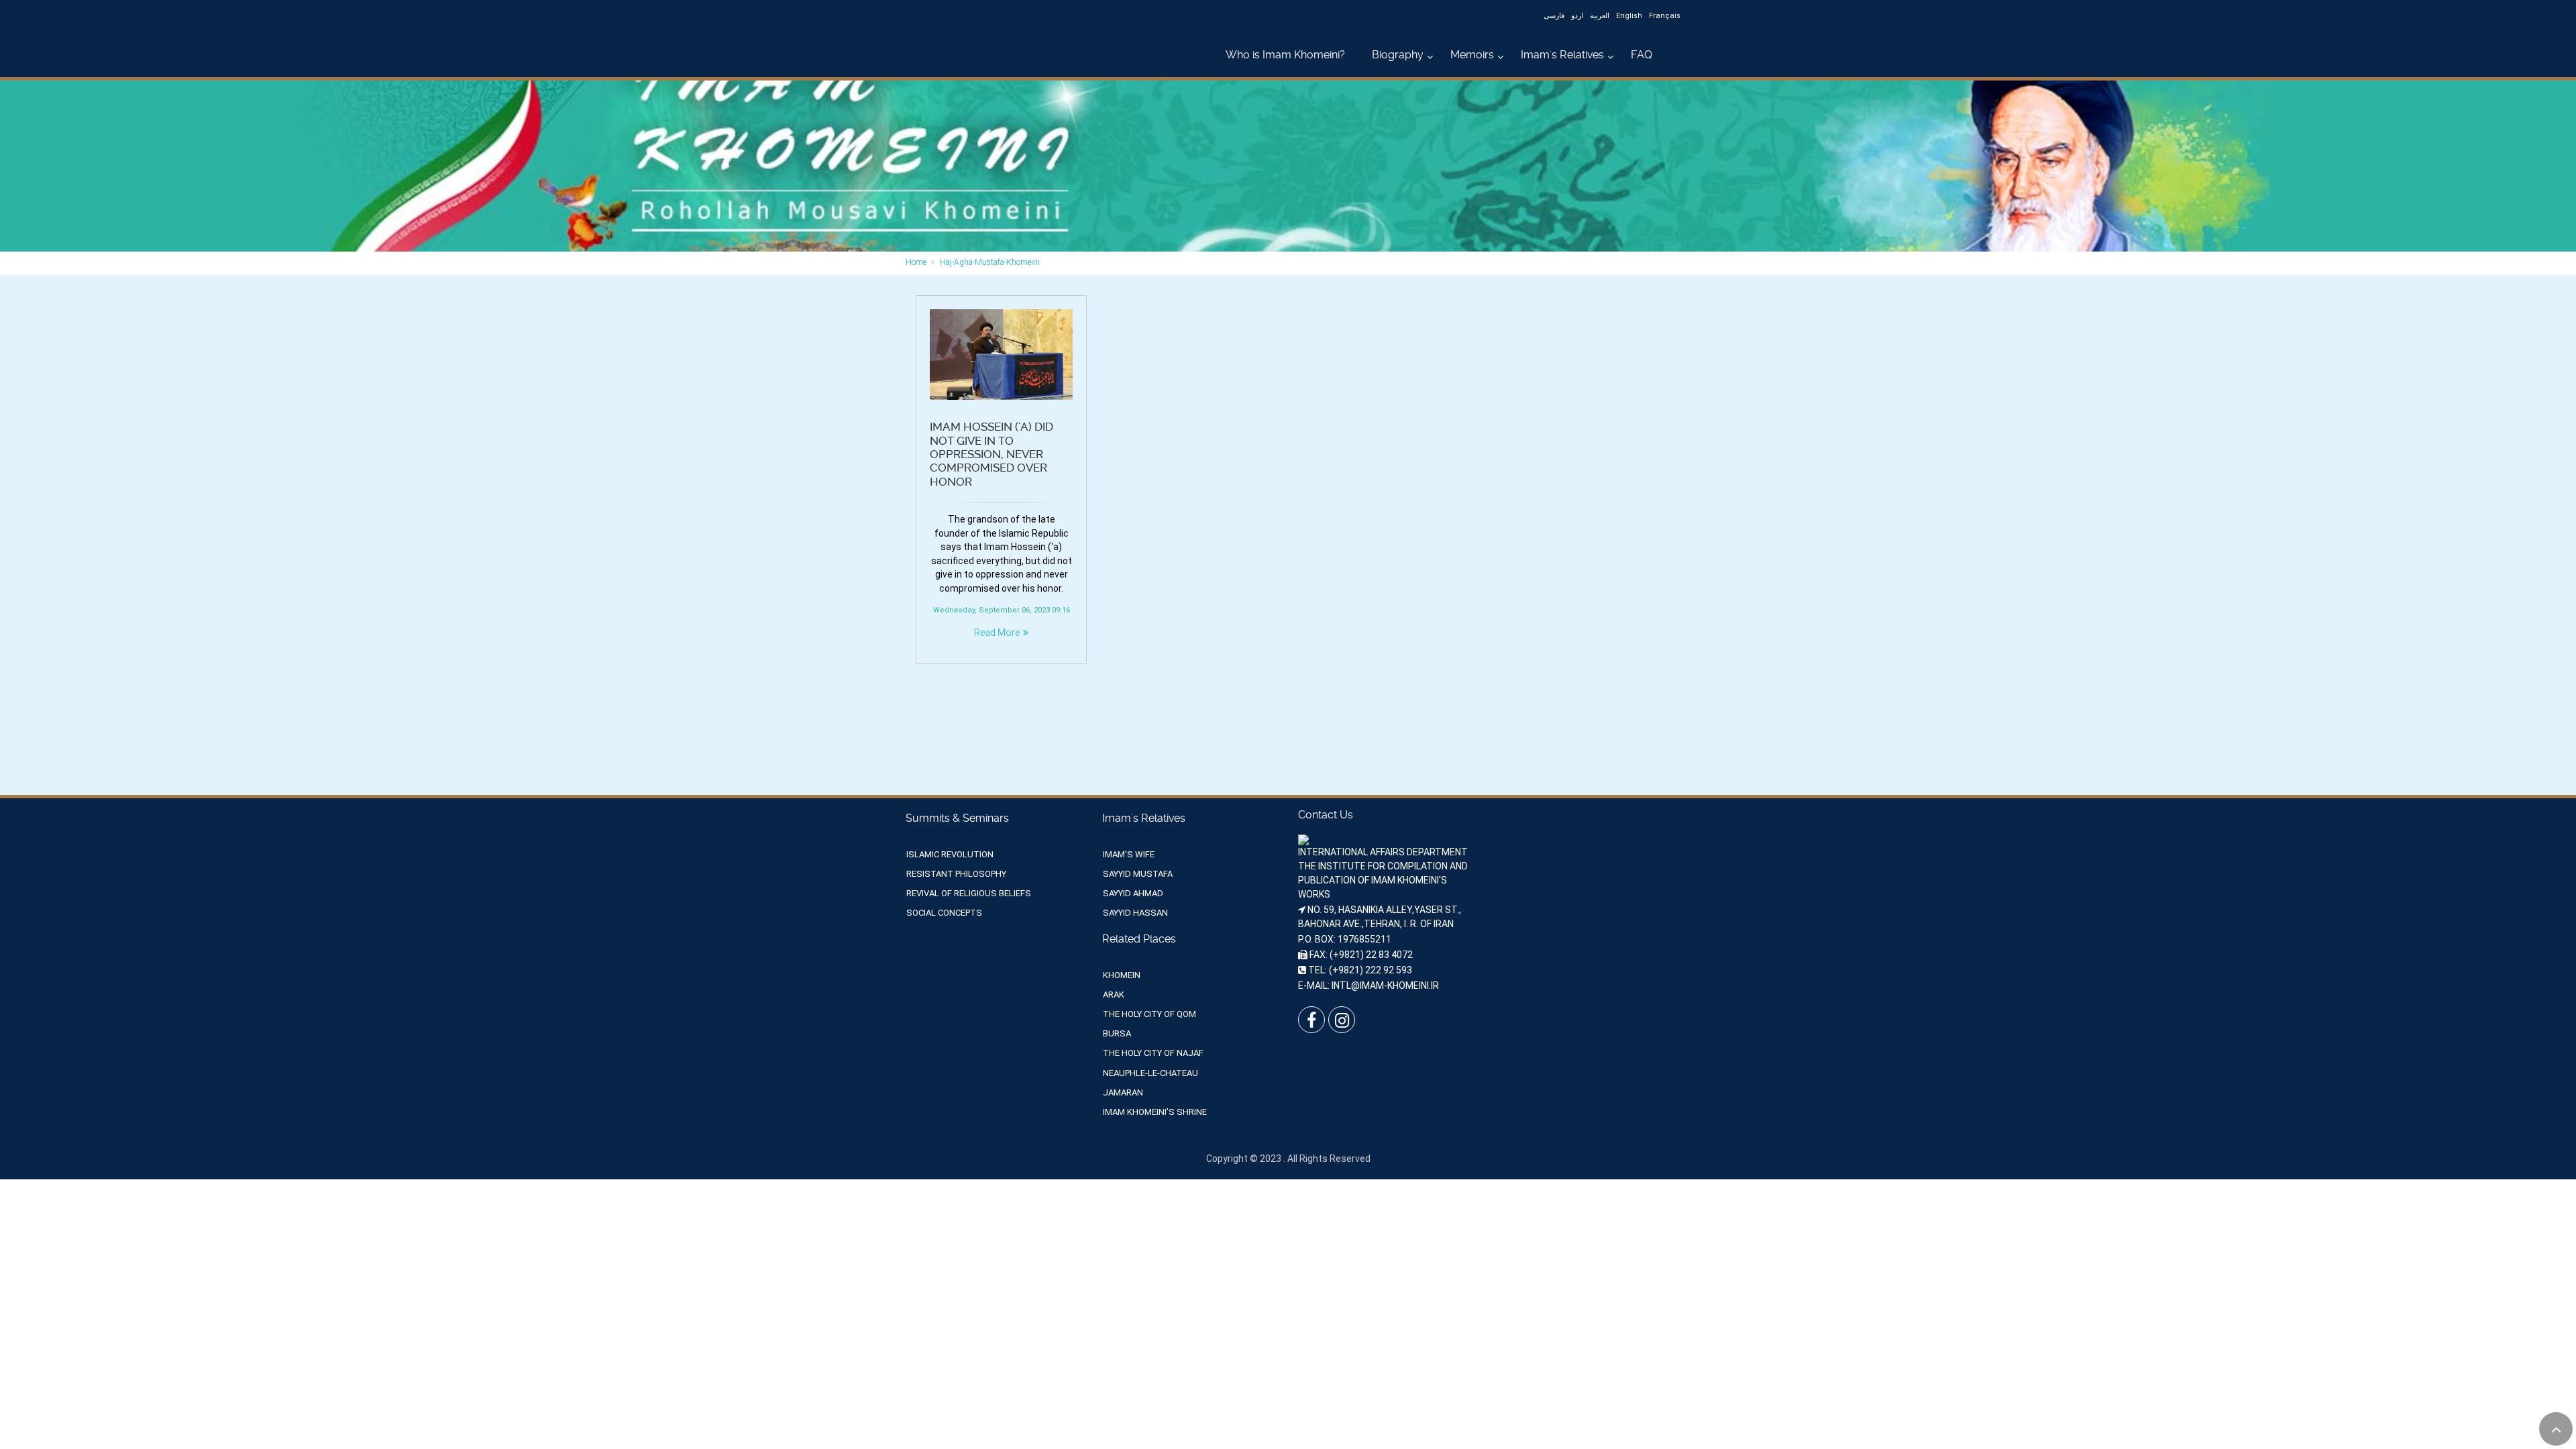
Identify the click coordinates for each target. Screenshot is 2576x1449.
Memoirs (1472, 55)
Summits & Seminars (957, 818)
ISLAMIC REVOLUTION (950, 854)
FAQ (1642, 55)
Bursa (1117, 1033)
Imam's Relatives (1562, 55)
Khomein (1122, 975)
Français (1665, 16)
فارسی (1554, 16)
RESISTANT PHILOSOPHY (956, 874)
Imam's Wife (1129, 854)
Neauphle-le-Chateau (1150, 1073)
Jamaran (1123, 1092)
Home (916, 262)
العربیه (1600, 16)
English (1629, 16)
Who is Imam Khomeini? (1285, 55)
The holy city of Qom (1149, 1014)
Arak (1114, 995)
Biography (1398, 55)
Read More (997, 633)
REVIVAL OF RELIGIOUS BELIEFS (969, 893)
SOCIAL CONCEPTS (944, 913)
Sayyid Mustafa (1138, 874)
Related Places (1139, 939)
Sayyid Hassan (1135, 913)
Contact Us (1326, 815)
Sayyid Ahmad (1133, 893)
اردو (1577, 16)
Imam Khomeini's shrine (1155, 1112)
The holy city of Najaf (1153, 1053)
